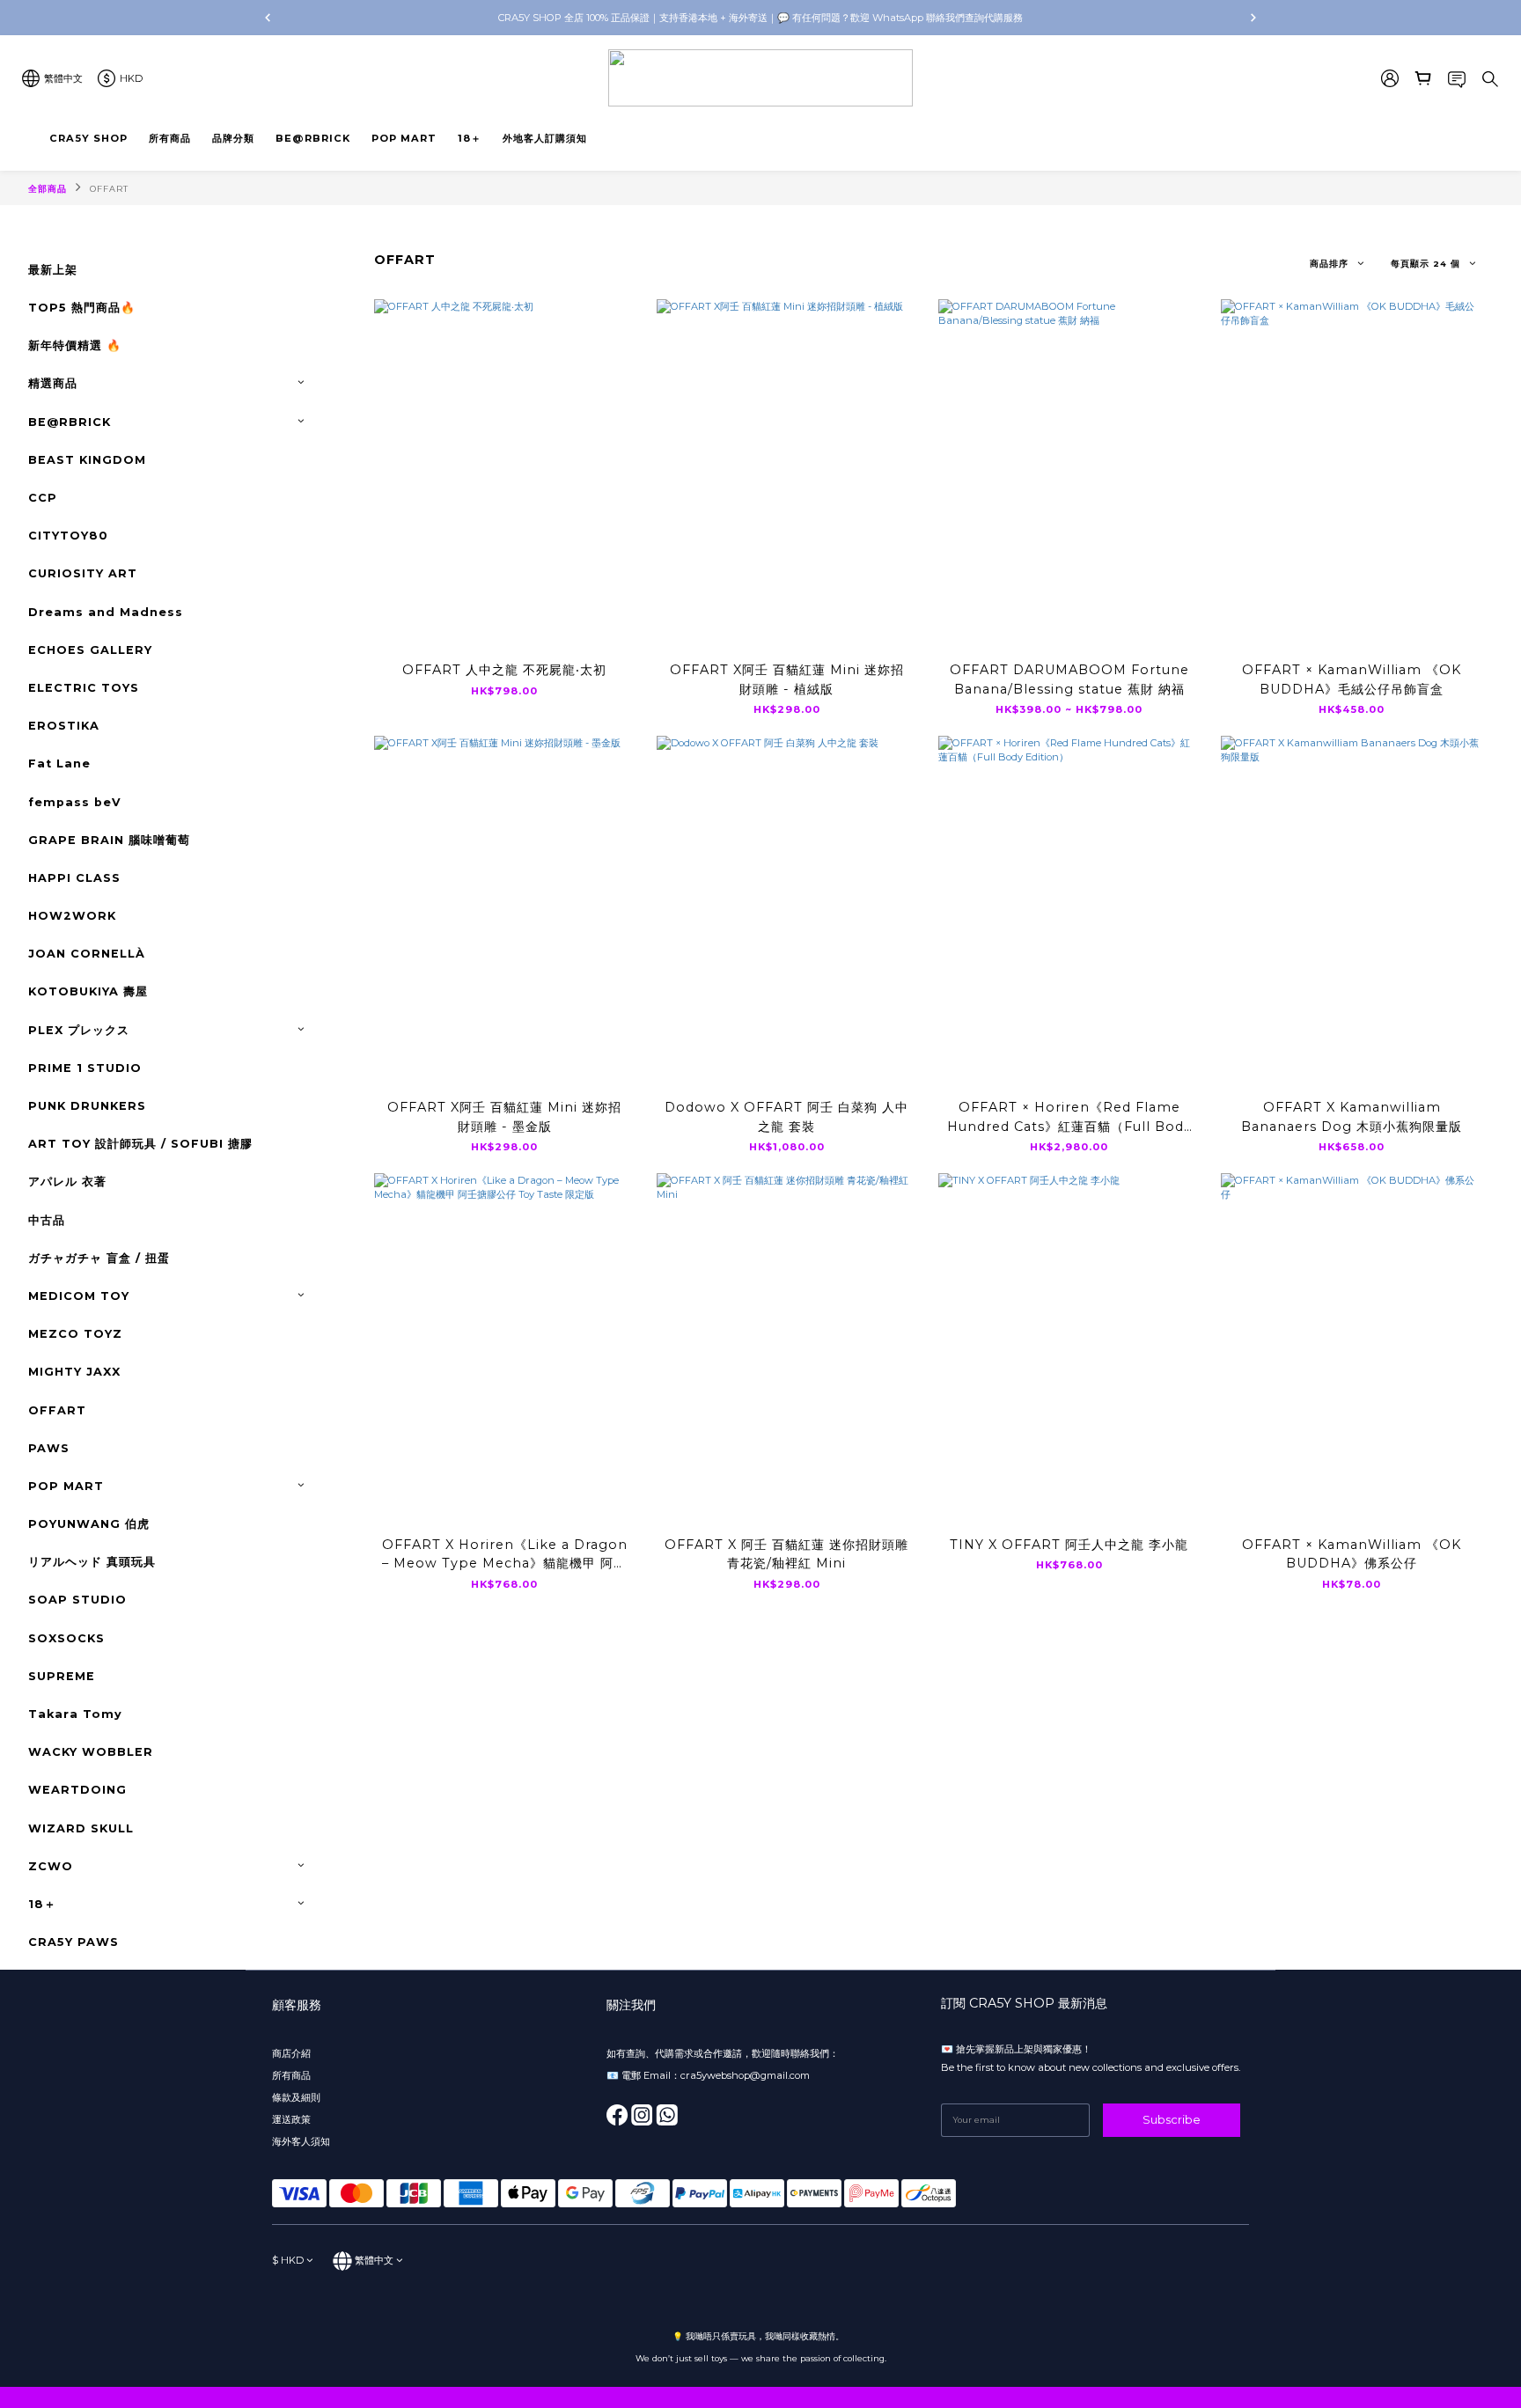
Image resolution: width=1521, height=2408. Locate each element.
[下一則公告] (1253, 18)
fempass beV (75, 802)
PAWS (49, 1448)
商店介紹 (291, 2053)
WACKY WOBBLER (91, 1752)
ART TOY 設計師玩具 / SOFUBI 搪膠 (140, 1144)
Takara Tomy (75, 1714)
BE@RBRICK (70, 422)
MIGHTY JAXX (74, 1372)
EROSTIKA (64, 726)
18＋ (42, 1904)
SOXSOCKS (66, 1638)
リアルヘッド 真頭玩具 (92, 1562)
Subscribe (1172, 2120)
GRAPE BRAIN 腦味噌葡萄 (109, 840)
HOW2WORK (72, 916)
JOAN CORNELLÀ (87, 954)
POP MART (66, 1486)
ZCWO (51, 1866)
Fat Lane (59, 764)
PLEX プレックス (79, 1030)
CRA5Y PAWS (73, 1942)
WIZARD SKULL (81, 1828)
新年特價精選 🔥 (75, 345)
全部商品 (48, 189)
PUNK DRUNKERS (87, 1106)
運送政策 (291, 2119)
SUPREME (62, 1676)
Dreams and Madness (106, 612)
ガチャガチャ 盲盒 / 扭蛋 (99, 1258)
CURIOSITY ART (83, 573)
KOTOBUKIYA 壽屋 (88, 991)
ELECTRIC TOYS (84, 688)
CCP (43, 498)
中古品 (47, 1220)
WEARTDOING (77, 1790)
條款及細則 (296, 2097)
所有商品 (293, 2075)
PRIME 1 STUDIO (85, 1068)
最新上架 (53, 270)
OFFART (109, 189)
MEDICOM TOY (79, 1296)
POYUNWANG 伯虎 (89, 1524)
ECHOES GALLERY (90, 650)
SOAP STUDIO (77, 1600)
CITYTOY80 (68, 536)
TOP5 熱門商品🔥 (82, 308)
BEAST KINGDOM (87, 460)
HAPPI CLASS (74, 878)
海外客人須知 (301, 2141)
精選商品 (53, 383)
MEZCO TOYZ (75, 1334)
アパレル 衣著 (67, 1182)
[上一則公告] (268, 18)
